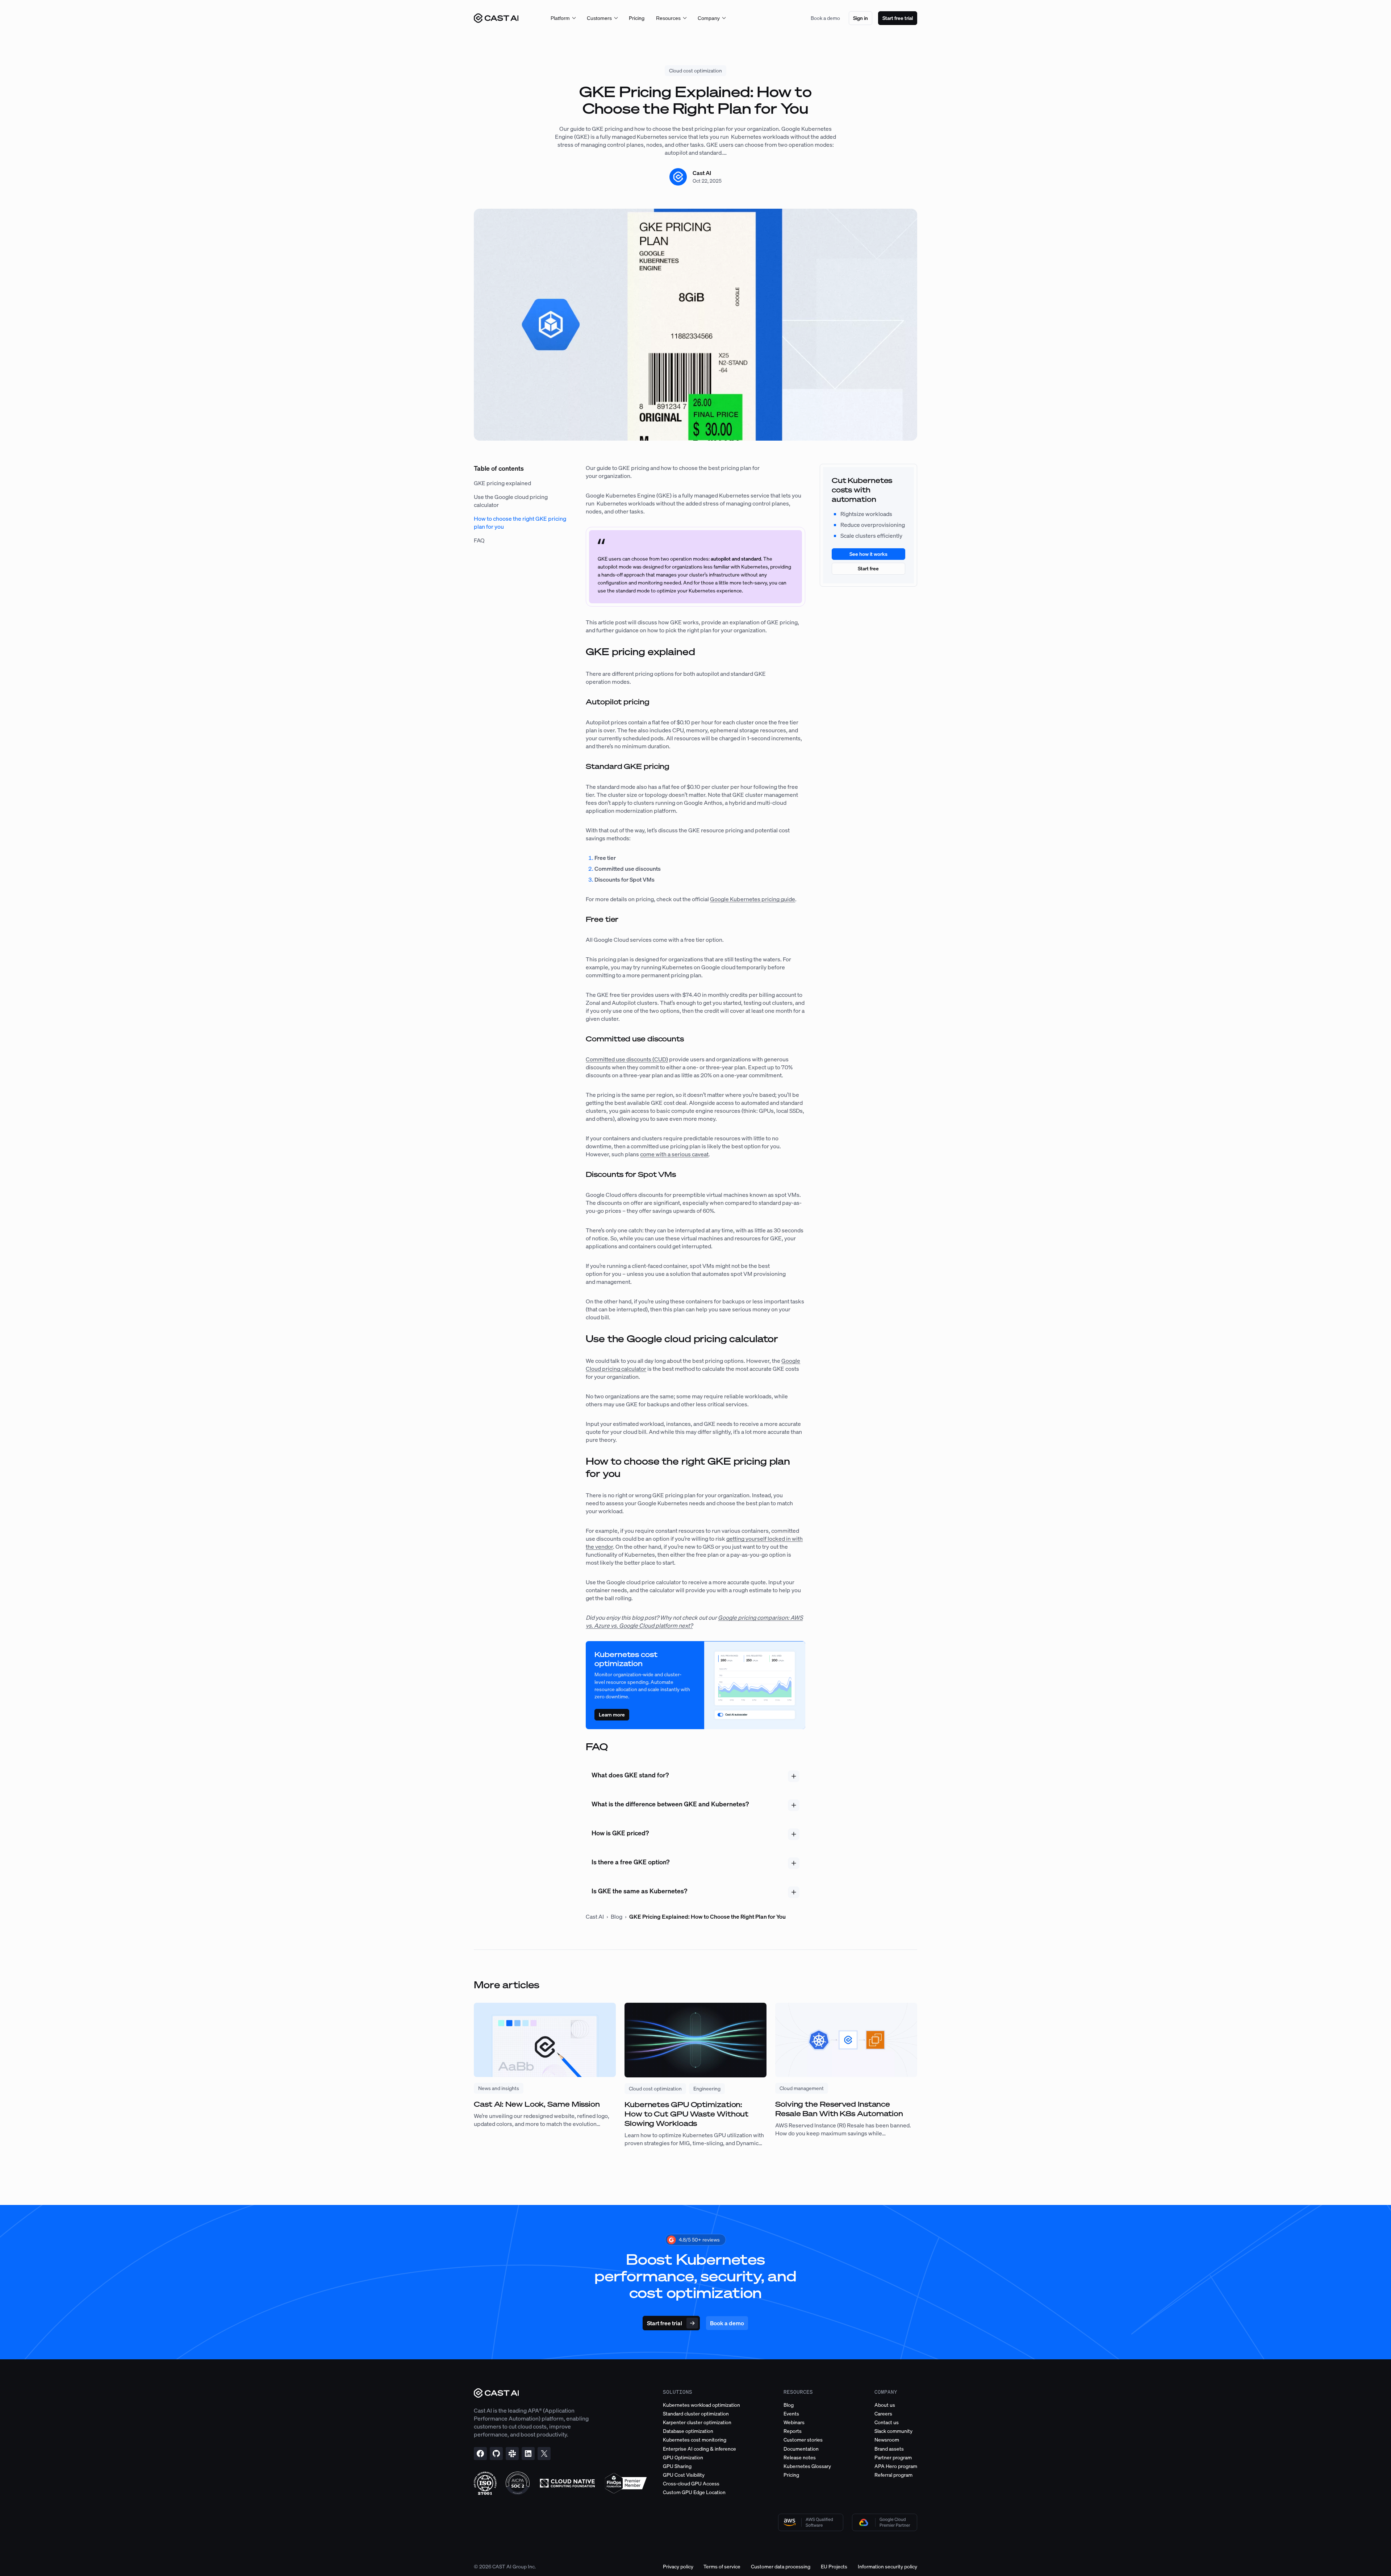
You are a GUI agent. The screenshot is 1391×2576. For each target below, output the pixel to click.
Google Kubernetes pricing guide (753, 899)
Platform (560, 18)
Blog (617, 1917)
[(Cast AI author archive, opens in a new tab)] (678, 183)
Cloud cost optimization (695, 70)
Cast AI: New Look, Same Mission (537, 2104)
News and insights (499, 2088)
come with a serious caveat (674, 1154)
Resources (668, 18)
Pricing (637, 18)
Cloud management (802, 2088)
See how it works (868, 554)
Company (709, 18)
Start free (868, 568)
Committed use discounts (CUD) (627, 1059)
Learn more (612, 1714)
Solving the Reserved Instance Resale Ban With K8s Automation (839, 2109)
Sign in (861, 18)
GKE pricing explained (502, 483)
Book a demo (825, 18)
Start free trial (898, 18)
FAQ (479, 540)
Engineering (707, 2088)
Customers (599, 18)
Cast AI (702, 173)
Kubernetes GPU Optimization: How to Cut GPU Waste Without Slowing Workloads (686, 2114)
